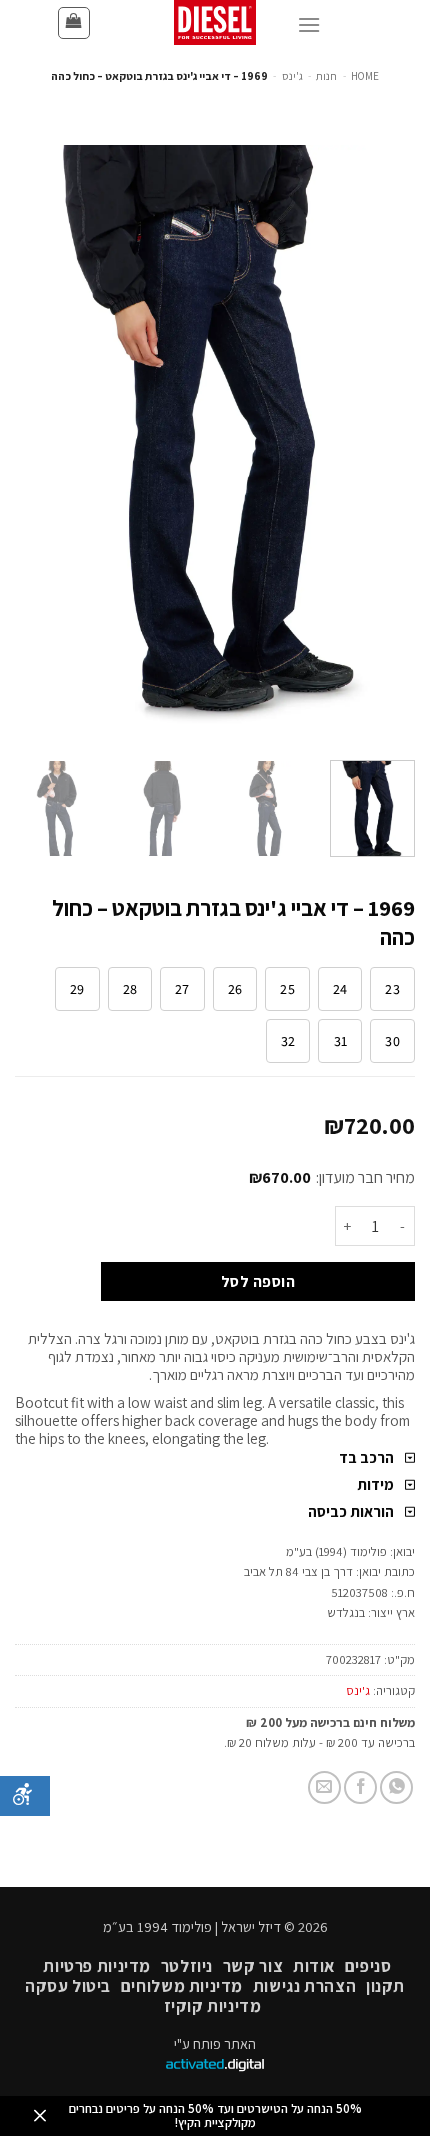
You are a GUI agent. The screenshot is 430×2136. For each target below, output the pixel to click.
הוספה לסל (258, 1281)
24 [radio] (340, 989)
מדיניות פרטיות (97, 1966)
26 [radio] (235, 989)
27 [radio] (182, 989)
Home (365, 76)
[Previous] (382, 445)
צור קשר (253, 1966)
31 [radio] (341, 1041)
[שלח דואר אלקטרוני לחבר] (324, 1787)
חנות (326, 76)
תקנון (385, 1986)
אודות (314, 1966)
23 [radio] (392, 989)
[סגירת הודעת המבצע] (40, 2116)
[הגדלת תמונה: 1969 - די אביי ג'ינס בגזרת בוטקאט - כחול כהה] (215, 443)
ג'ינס (292, 76)
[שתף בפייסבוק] (360, 1787)
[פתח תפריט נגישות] (25, 1796)
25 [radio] (287, 989)
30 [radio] (392, 1041)
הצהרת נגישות (304, 1986)
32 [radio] (288, 1041)
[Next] (34, 445)
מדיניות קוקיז (213, 2006)
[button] (74, 23)
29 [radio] (77, 989)
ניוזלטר (187, 1966)
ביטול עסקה (68, 1986)
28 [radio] (130, 989)
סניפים (368, 1966)
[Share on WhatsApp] (396, 1787)
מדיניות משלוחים (182, 1986)
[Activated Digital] (215, 2066)
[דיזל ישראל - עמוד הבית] (215, 22)
